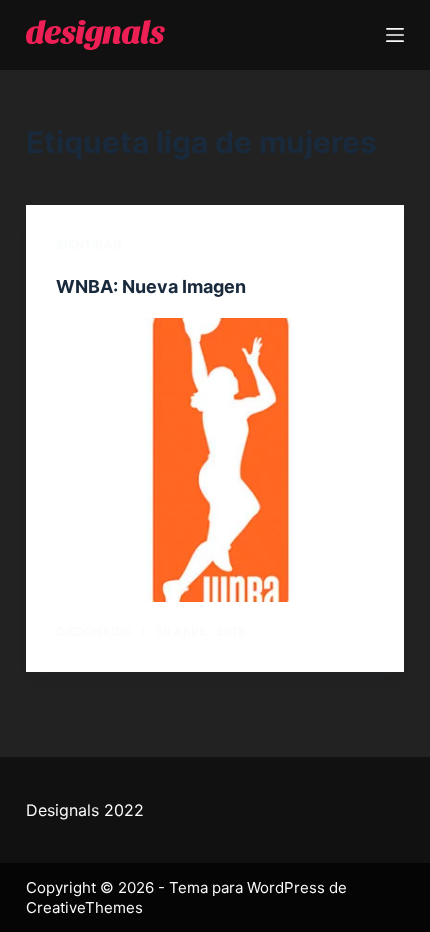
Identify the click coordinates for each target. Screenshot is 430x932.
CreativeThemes (84, 907)
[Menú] (395, 35)
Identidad (89, 244)
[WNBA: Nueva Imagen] (215, 460)
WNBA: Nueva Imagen (151, 286)
